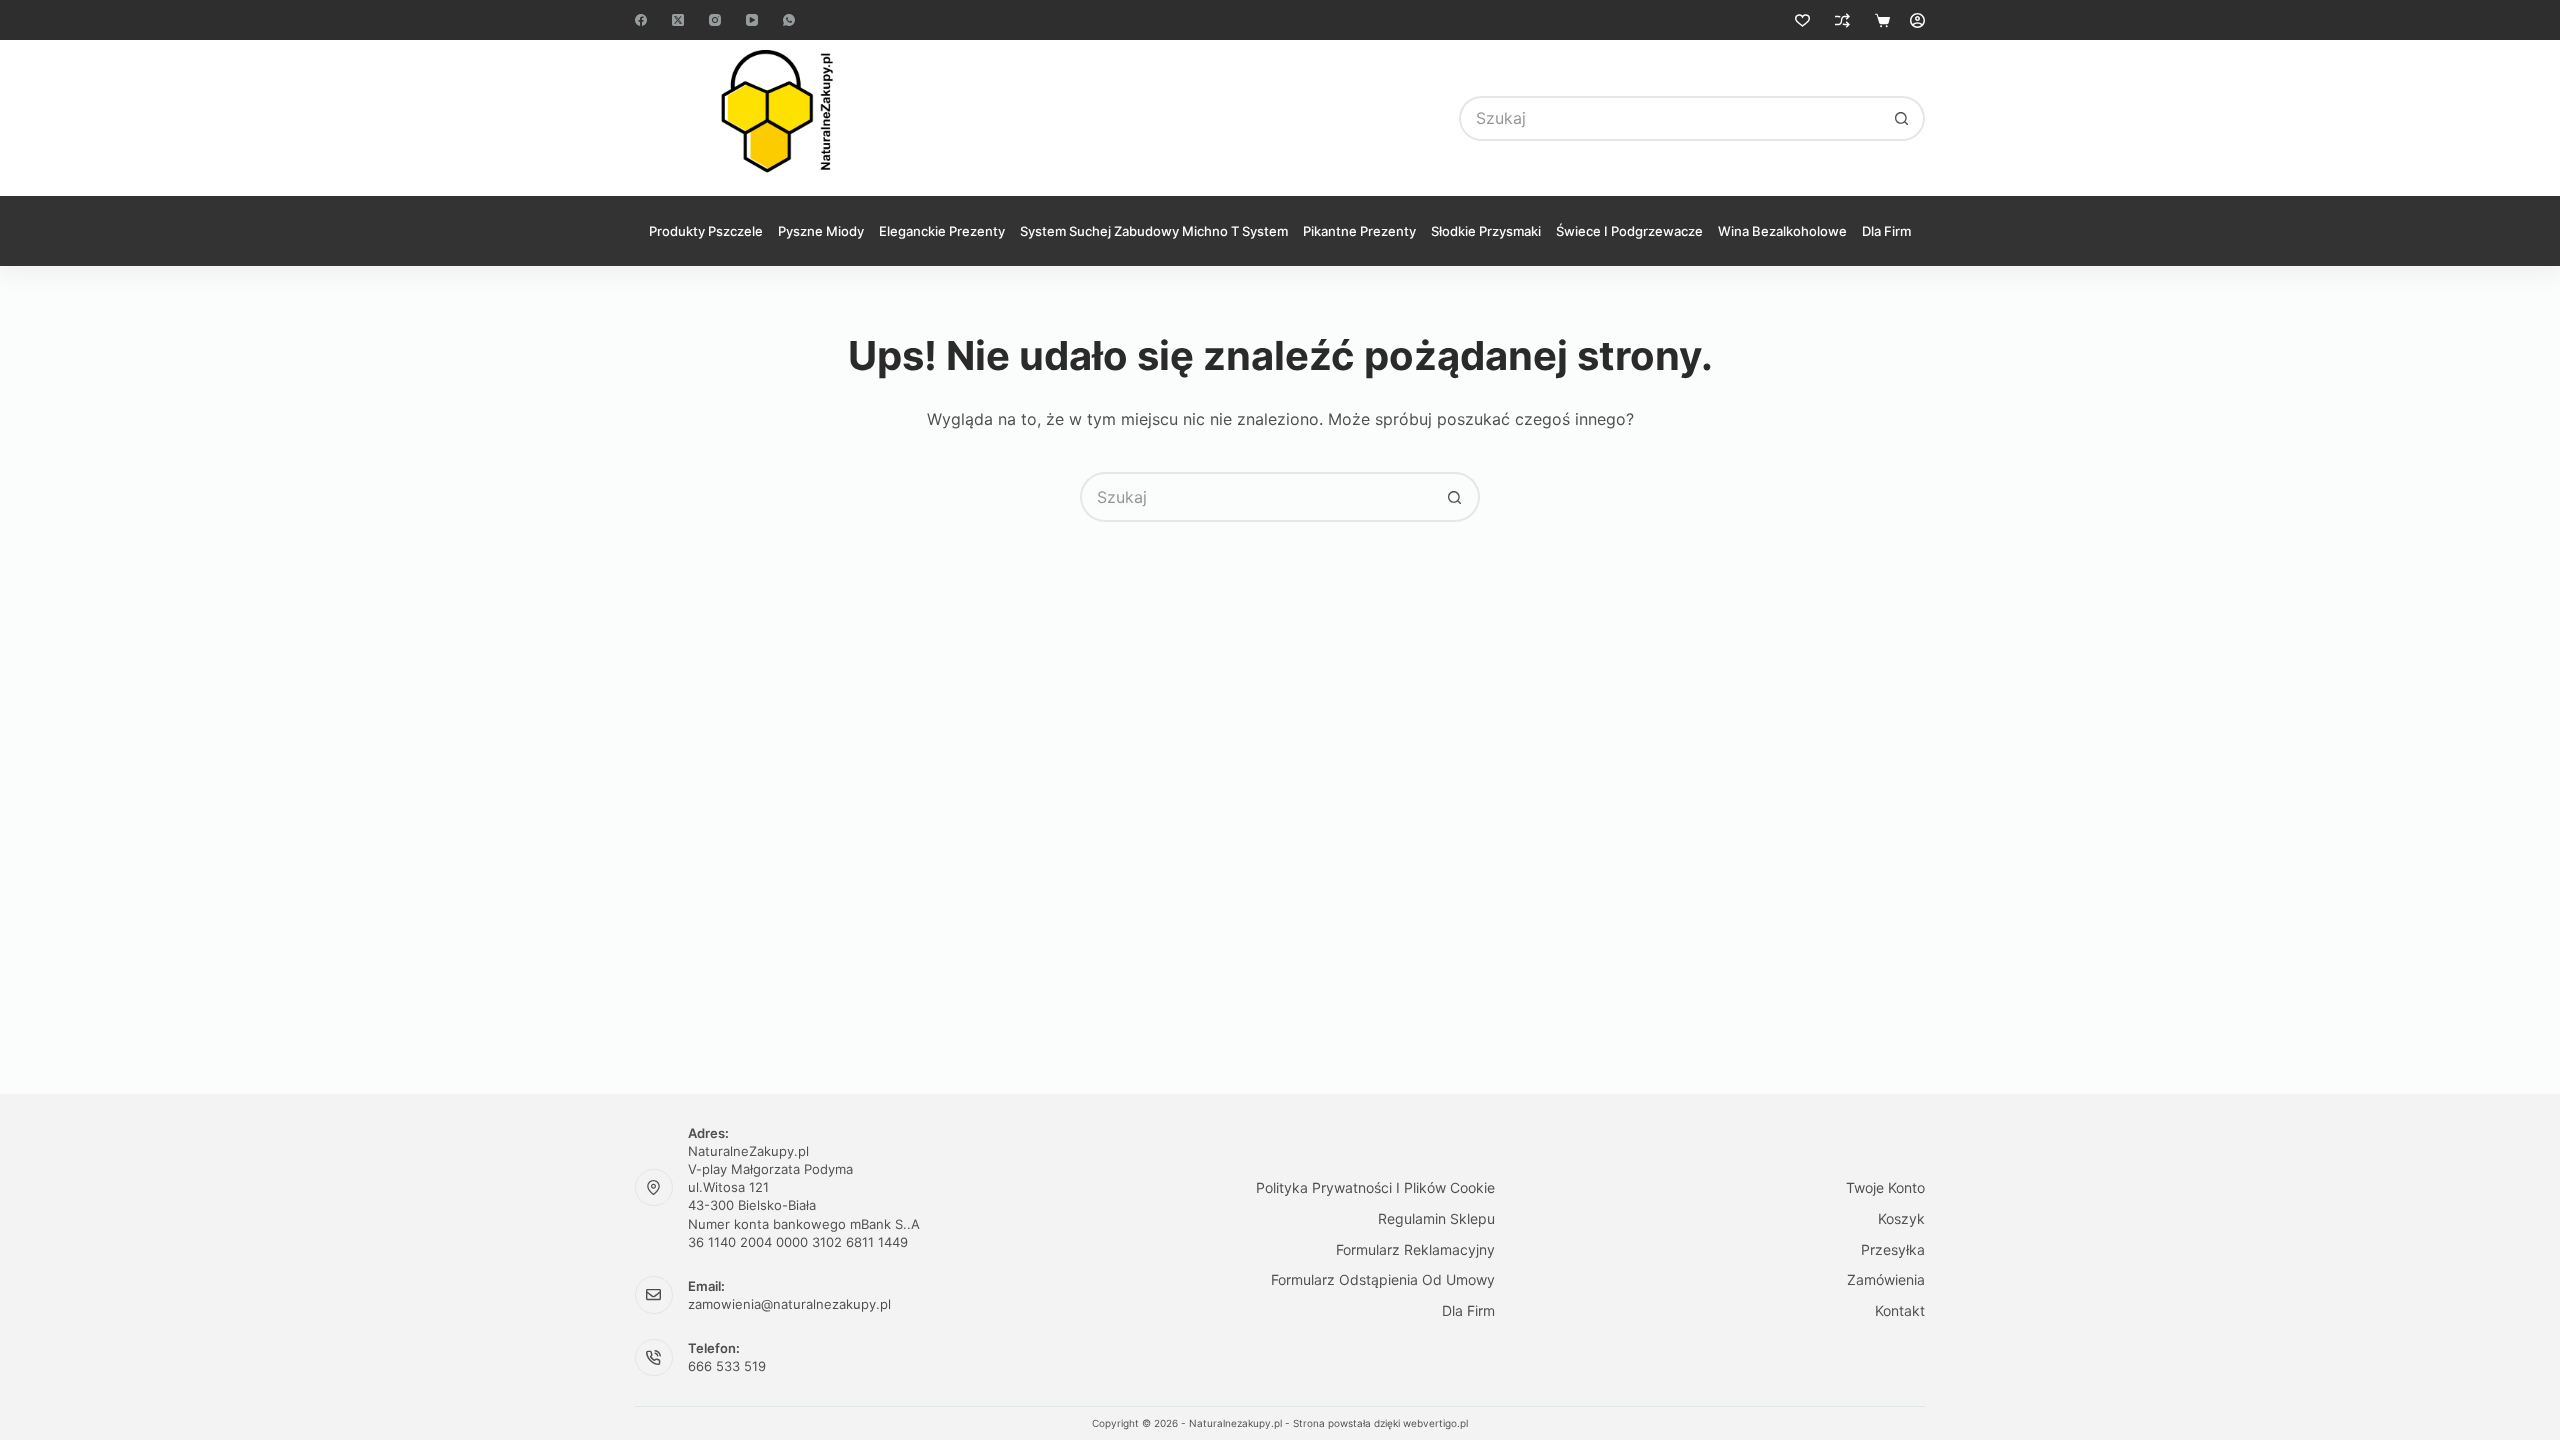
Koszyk (1901, 1218)
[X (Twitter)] (678, 20)
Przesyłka (1893, 1249)
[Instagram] (715, 20)
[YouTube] (752, 20)
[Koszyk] (1882, 20)
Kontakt (1900, 1310)
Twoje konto (1885, 1187)
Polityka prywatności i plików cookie (1375, 1187)
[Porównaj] (1842, 20)
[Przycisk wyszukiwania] (1902, 118)
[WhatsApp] (789, 20)
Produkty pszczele (706, 231)
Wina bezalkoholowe (1782, 231)
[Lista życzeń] (1802, 20)
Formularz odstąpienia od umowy (1383, 1279)
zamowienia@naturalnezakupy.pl (789, 1304)
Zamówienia (1886, 1279)
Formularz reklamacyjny (1415, 1249)
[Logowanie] (1917, 20)
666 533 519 (727, 1366)
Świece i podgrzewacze (1629, 231)
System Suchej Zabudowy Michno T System (1154, 231)
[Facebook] (641, 20)
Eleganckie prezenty (942, 231)
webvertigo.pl (1435, 1423)
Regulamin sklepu (1436, 1218)
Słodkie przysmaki (1486, 231)
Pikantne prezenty (1359, 231)
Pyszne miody (821, 231)
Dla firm (1886, 231)
